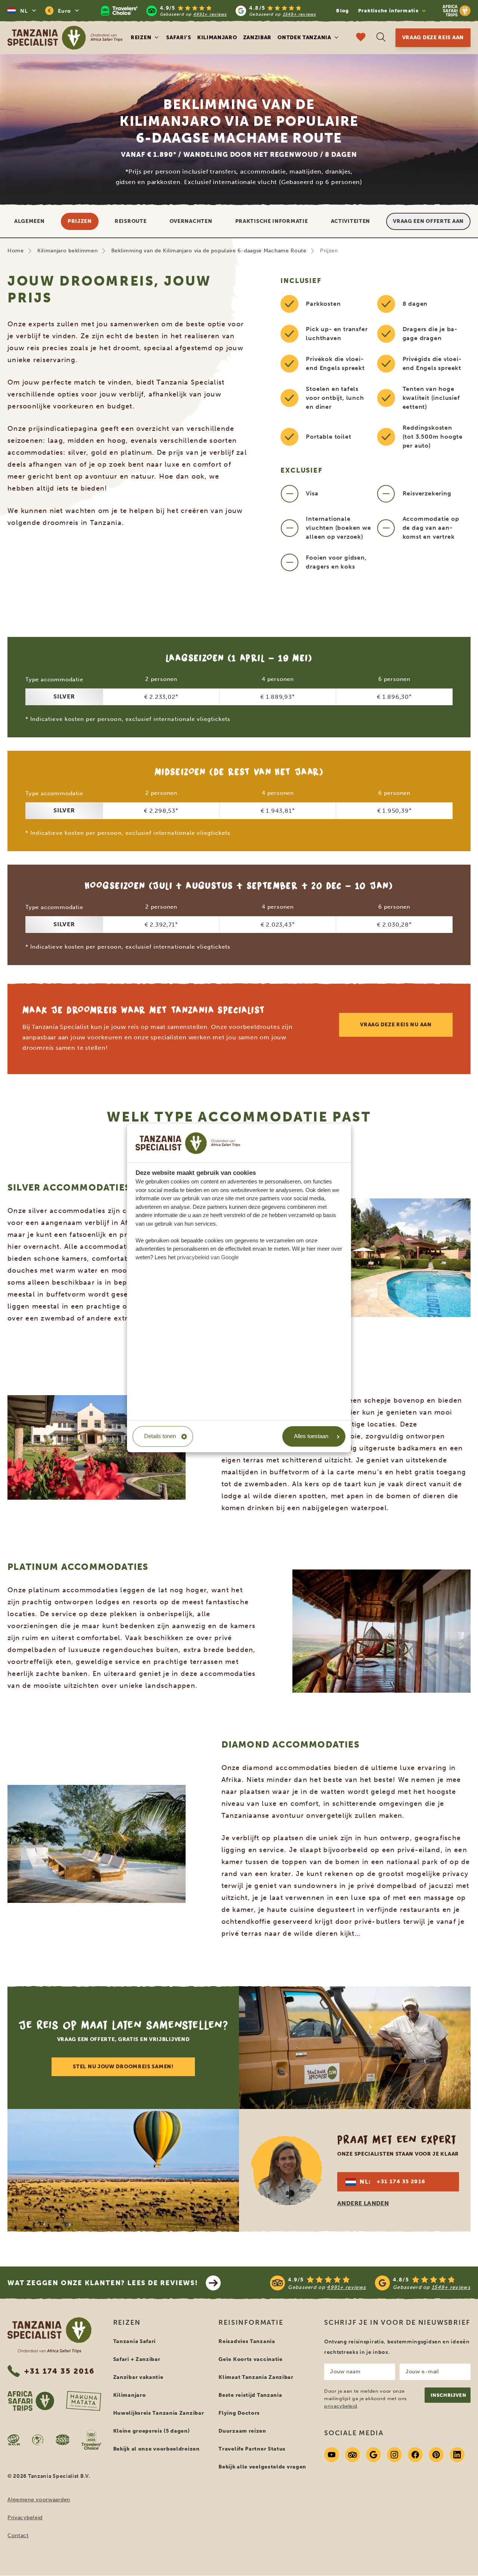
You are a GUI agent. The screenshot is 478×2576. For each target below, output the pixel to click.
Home (16, 251)
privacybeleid (341, 2406)
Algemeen (30, 221)
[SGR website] (14, 2440)
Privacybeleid (25, 2518)
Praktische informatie (272, 221)
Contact (18, 2535)
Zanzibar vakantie (138, 2377)
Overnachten (191, 221)
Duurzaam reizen (242, 2431)
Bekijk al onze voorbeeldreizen (156, 2449)
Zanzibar (257, 38)
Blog (342, 11)
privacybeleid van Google (208, 1257)
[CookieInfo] (188, 1143)
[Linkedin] (457, 2455)
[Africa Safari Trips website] (31, 2401)
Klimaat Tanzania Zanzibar (256, 2377)
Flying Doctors (239, 2413)
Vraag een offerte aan (428, 221)
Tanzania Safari (135, 2341)
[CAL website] (38, 2440)
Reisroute (131, 221)
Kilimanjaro (217, 38)
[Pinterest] (436, 2455)
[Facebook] (415, 2455)
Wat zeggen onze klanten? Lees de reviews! (103, 2283)
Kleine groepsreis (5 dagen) (152, 2431)
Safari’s (179, 38)
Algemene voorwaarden (39, 2500)
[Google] (373, 2455)
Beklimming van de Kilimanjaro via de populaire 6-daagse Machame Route (209, 251)
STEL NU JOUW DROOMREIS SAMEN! (123, 2067)
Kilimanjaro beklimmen (68, 251)
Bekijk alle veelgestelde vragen (262, 2467)
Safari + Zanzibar (137, 2359)
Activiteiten (350, 221)
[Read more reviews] (208, 11)
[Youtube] (332, 2455)
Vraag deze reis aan (433, 38)
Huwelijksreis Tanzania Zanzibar (159, 2413)
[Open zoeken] (381, 38)
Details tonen (160, 1436)
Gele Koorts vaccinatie (250, 2359)
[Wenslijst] (361, 38)
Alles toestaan (311, 1436)
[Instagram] (394, 2455)
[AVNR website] (63, 2440)
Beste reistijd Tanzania (250, 2395)
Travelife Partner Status (252, 2449)
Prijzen (80, 221)
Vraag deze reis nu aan (396, 1025)
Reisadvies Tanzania (247, 2341)
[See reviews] (370, 2283)
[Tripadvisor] (353, 2455)
